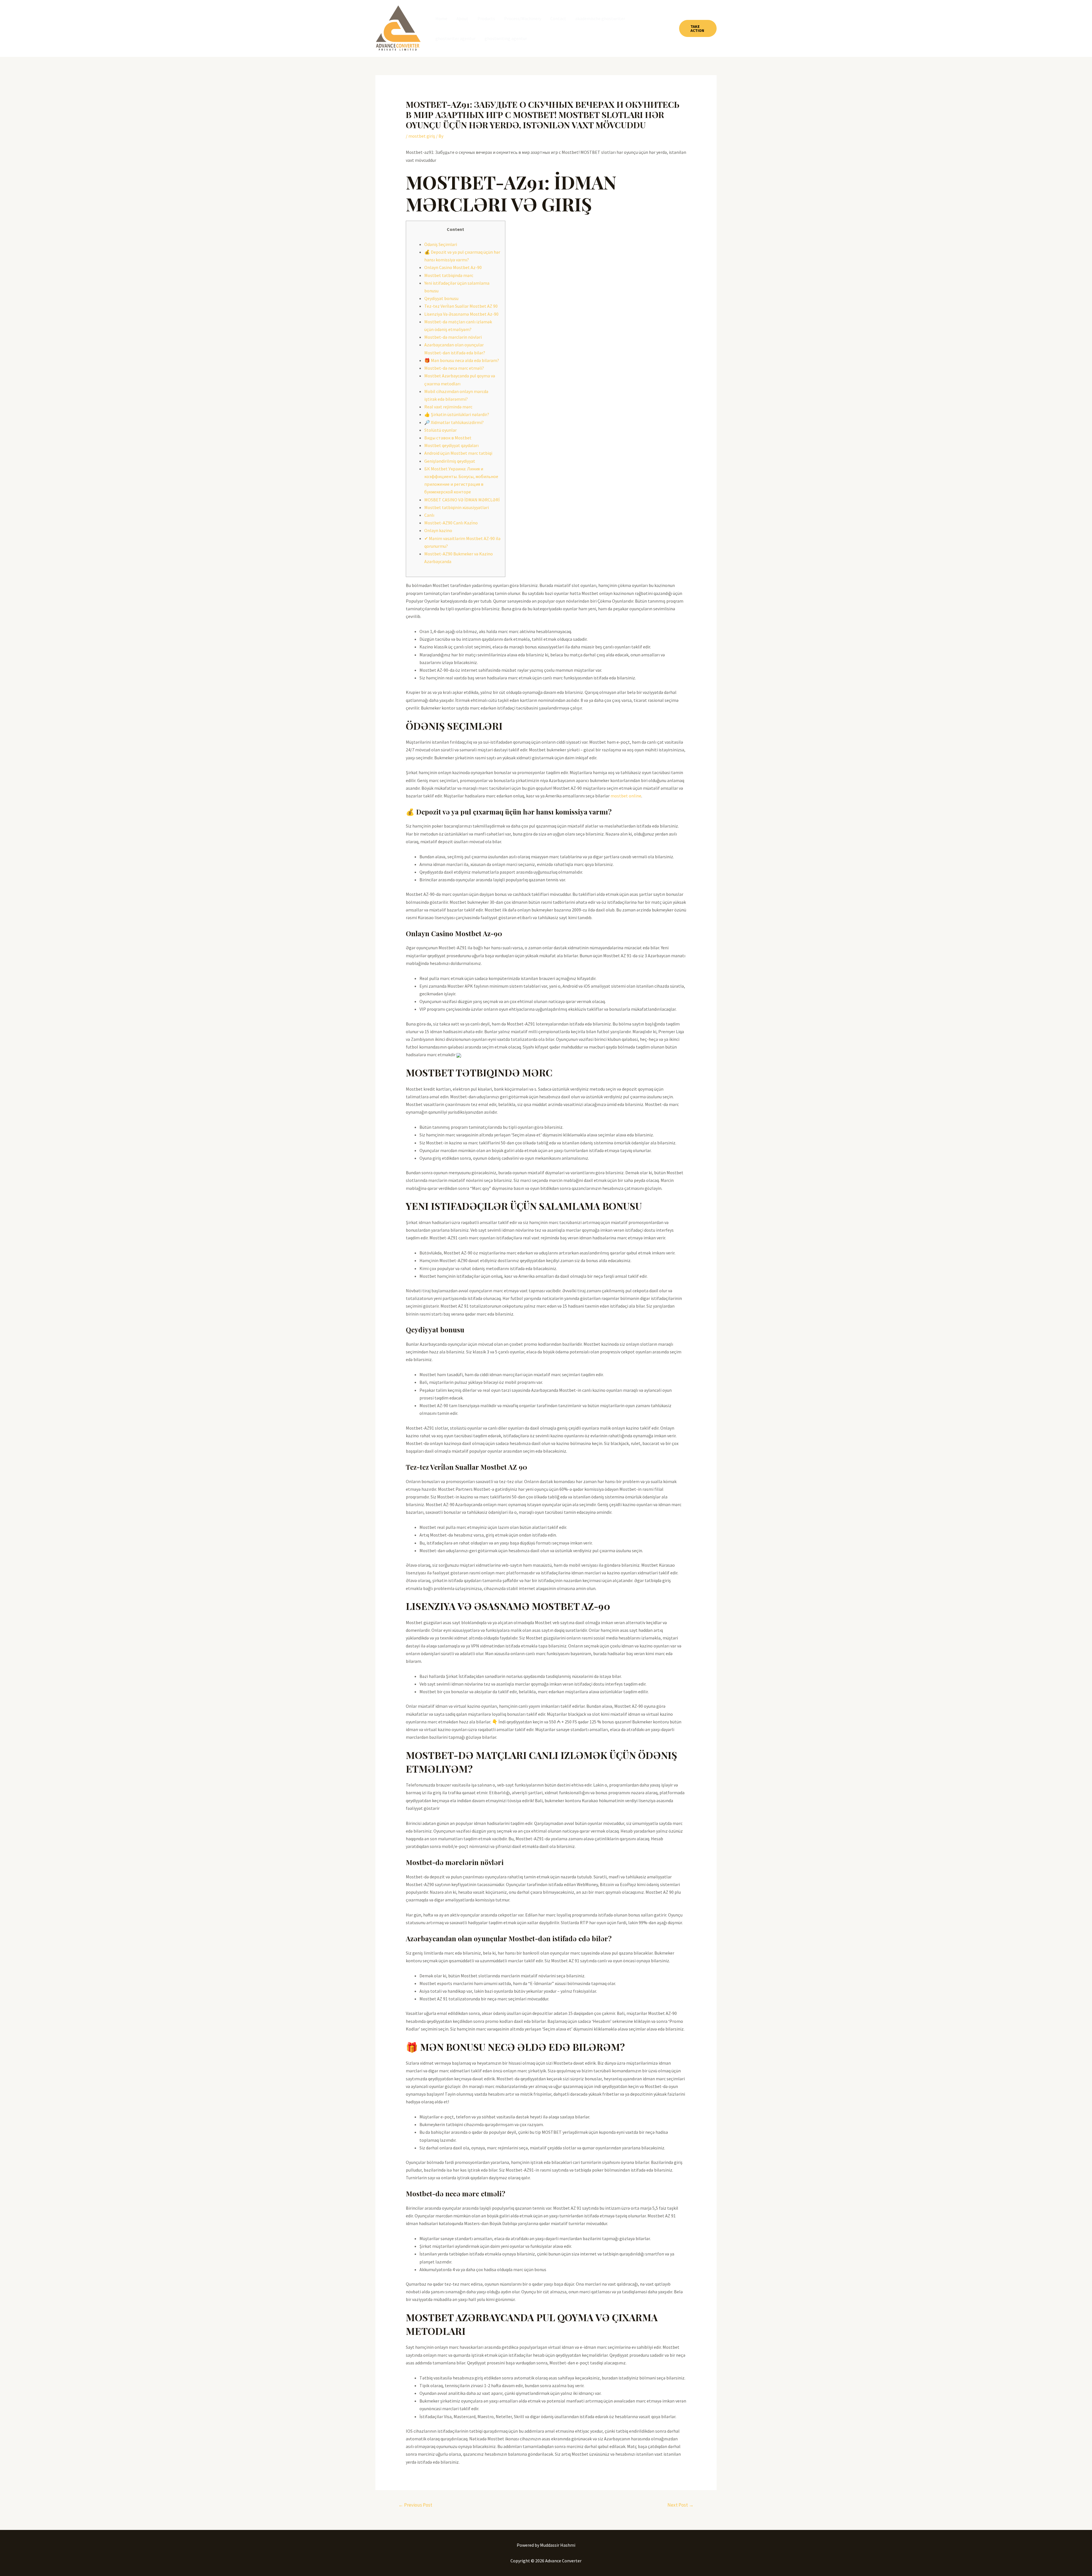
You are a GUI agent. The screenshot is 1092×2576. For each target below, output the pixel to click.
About (462, 18)
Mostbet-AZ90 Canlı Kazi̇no (451, 523)
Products (486, 18)
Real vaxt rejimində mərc (448, 407)
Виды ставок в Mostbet (448, 438)
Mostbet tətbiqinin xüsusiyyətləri (457, 507)
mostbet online (626, 796)
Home (441, 18)
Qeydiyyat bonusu (441, 298)
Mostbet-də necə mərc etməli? (454, 368)
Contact (558, 18)
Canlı (429, 515)
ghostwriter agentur (455, 38)
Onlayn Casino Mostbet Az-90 (453, 267)
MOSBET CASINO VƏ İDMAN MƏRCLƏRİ (462, 500)
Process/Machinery (523, 18)
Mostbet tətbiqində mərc (449, 275)
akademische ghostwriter (600, 18)
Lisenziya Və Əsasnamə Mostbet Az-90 (461, 314)
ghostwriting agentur (506, 38)
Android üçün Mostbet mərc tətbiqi (458, 453)
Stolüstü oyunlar (440, 430)
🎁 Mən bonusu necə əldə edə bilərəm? (462, 360)
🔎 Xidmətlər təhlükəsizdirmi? (454, 422)
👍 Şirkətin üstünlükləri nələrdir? (457, 414)
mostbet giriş (422, 136)
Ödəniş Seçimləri (441, 244)
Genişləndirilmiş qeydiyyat (450, 461)
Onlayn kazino (438, 530)
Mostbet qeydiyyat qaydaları (451, 445)
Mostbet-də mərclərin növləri (453, 337)
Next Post (681, 2505)
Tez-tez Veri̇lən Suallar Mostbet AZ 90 (461, 306)
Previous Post (415, 2505)
